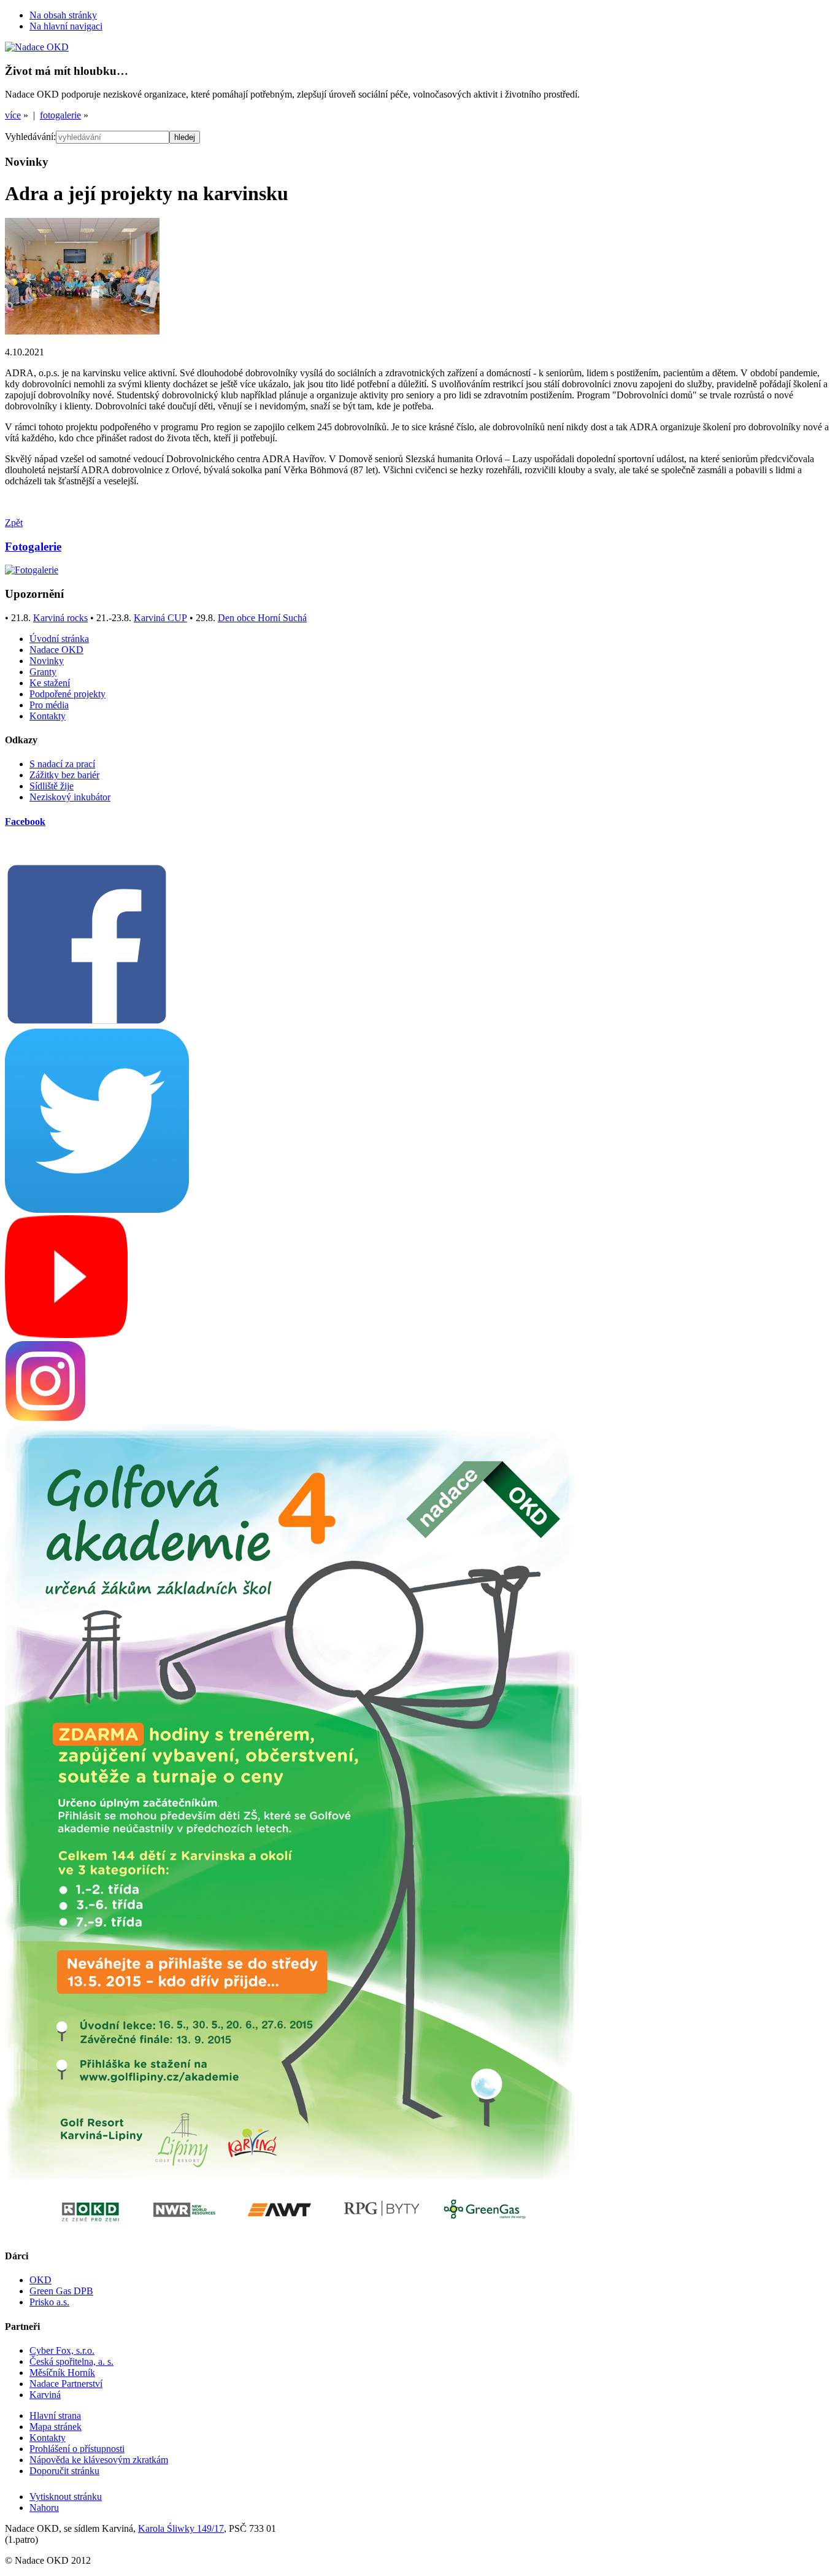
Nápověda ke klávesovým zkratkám (99, 2460)
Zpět (14, 523)
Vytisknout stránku (66, 2497)
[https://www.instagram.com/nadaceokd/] (45, 1418)
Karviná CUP (160, 618)
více (13, 115)
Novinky (47, 661)
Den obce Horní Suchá (262, 618)
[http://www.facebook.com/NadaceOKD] (87, 1023)
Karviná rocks (60, 618)
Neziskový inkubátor (70, 797)
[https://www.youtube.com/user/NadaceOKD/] (66, 1335)
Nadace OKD (56, 650)
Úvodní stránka (59, 639)
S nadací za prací (62, 764)
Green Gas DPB (61, 2291)
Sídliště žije (52, 786)
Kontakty (48, 716)
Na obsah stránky (63, 15)
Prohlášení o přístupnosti (77, 2449)
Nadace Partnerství (66, 2384)
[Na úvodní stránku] (37, 47)
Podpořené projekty (67, 694)
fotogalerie (60, 115)
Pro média (49, 705)
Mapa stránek (56, 2427)
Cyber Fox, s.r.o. (62, 2350)
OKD (40, 2280)
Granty (43, 672)
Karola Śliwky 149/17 (181, 2528)
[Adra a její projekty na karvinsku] (82, 331)
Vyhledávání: (30, 137)
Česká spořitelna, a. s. (71, 2361)
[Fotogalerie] (32, 570)
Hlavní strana (55, 2415)
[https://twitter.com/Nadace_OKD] (97, 1209)
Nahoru (44, 2508)
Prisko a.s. (49, 2302)
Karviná (45, 2395)
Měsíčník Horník (62, 2373)
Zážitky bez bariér (64, 775)
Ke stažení (50, 683)
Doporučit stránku (64, 2471)
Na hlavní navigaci (66, 26)
